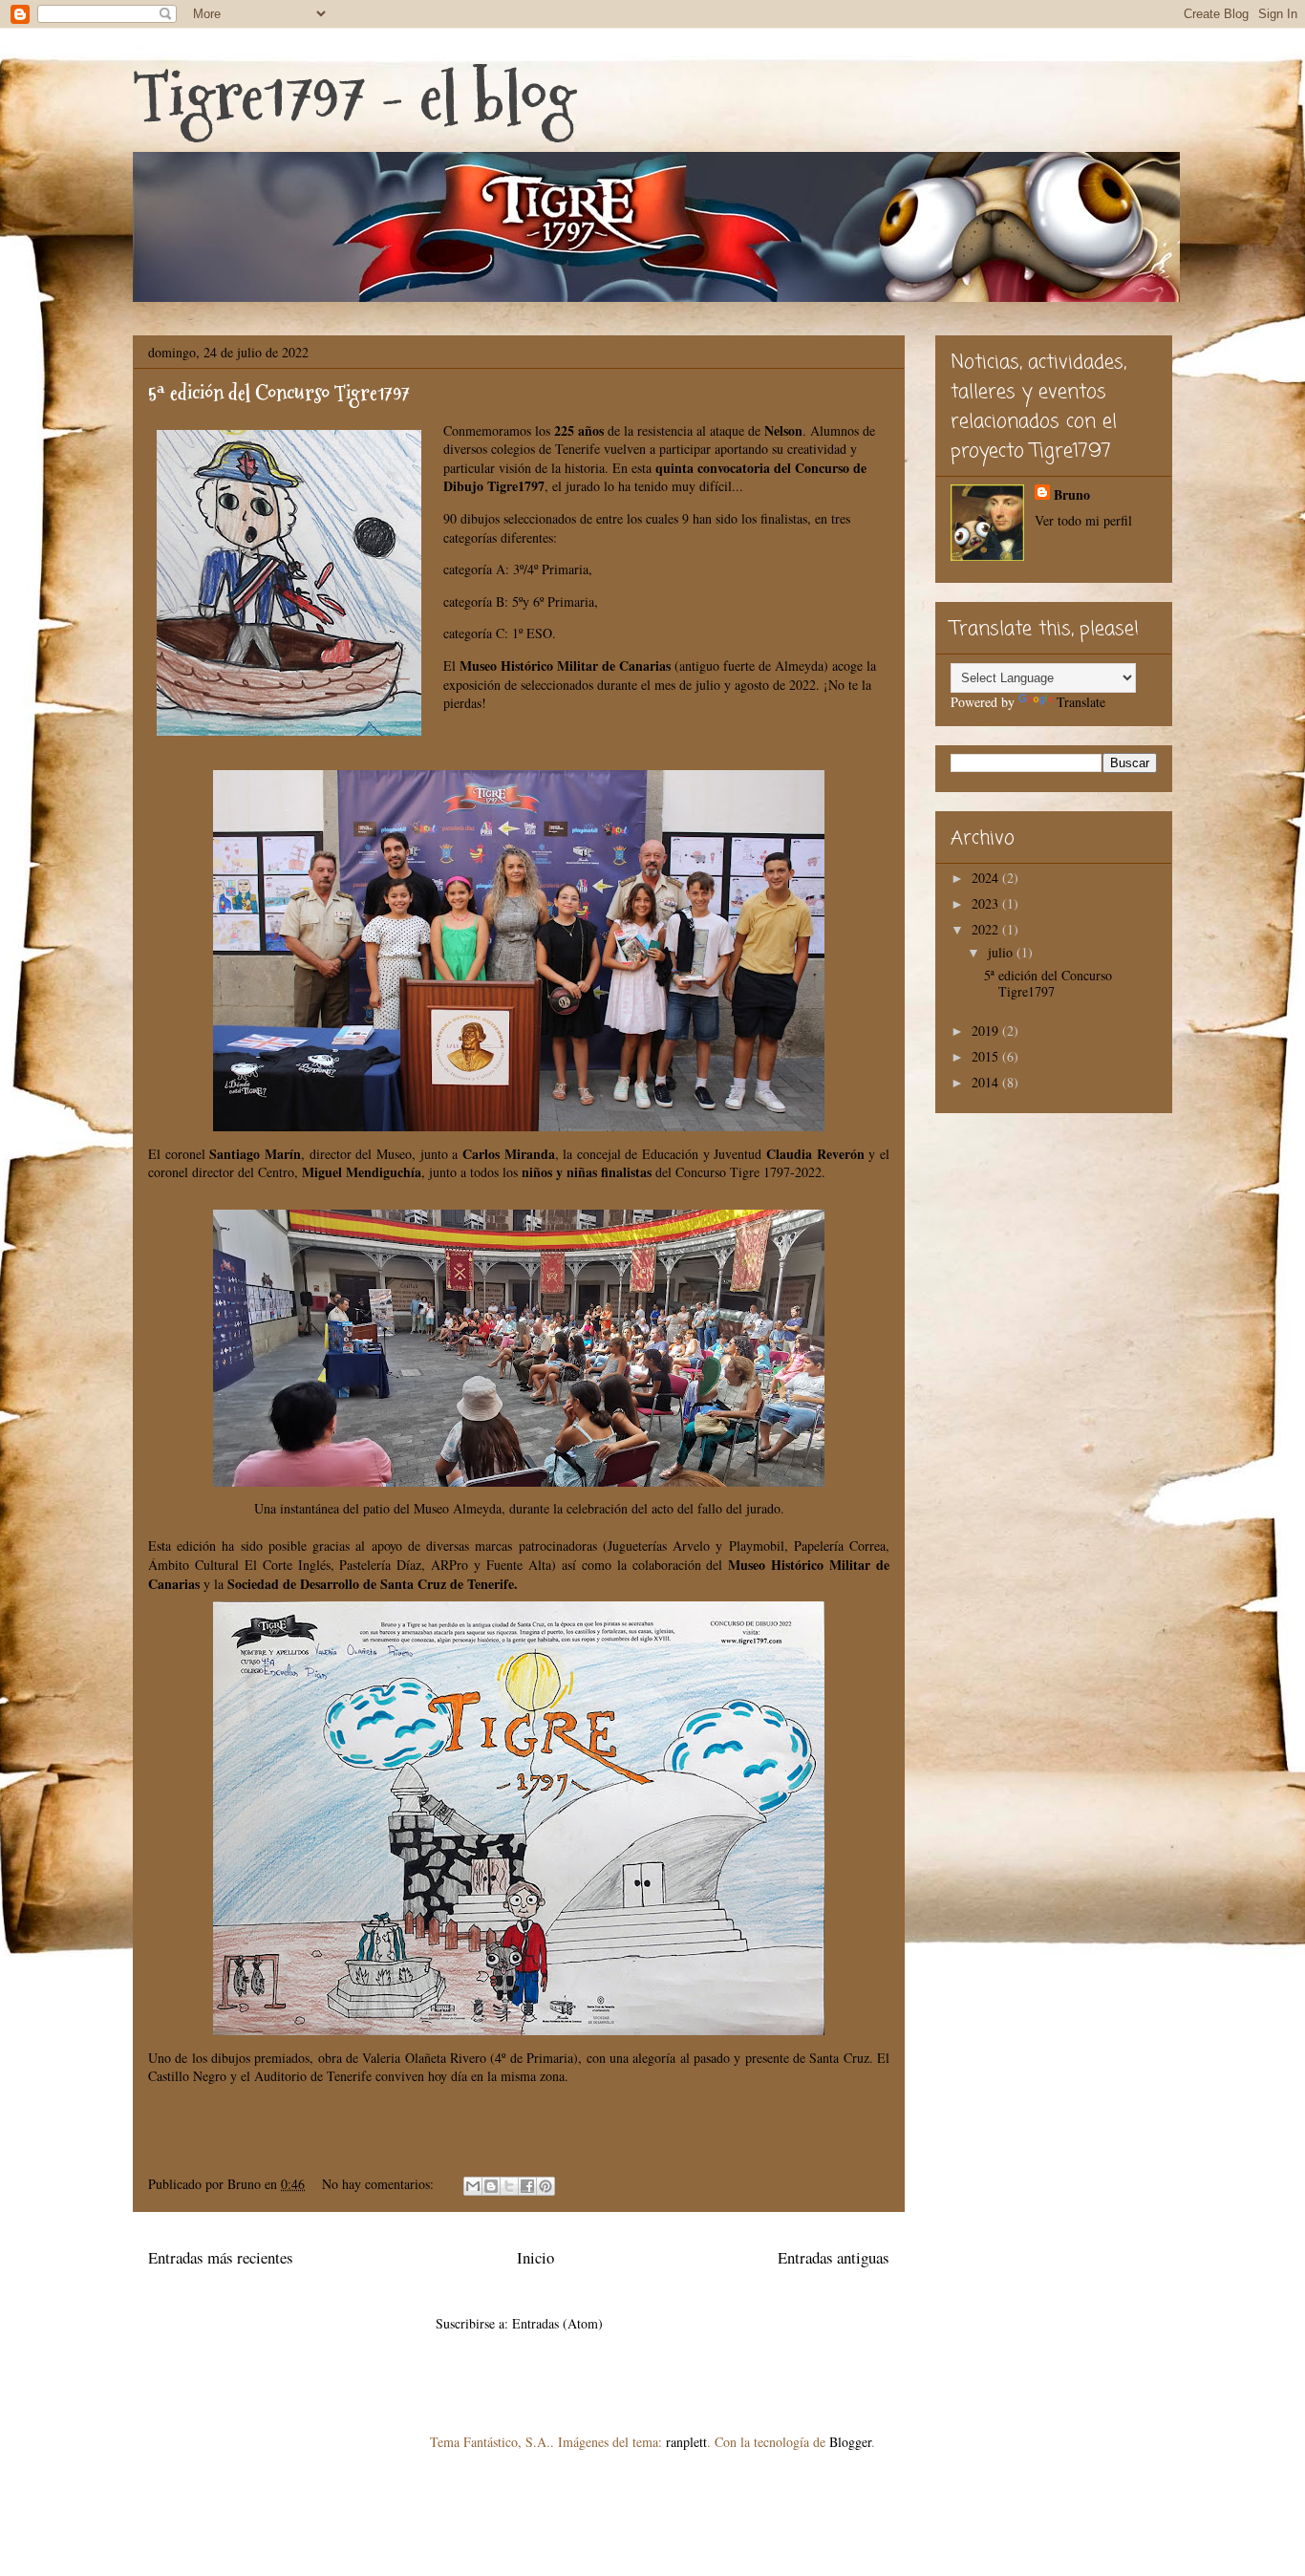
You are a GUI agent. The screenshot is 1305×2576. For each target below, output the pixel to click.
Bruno (1072, 494)
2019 (987, 1030)
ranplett (686, 2442)
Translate (1081, 702)
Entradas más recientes (221, 2257)
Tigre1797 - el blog (354, 96)
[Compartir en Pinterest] (546, 2186)
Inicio (535, 2257)
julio (1002, 952)
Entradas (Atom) (557, 2323)
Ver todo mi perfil (1083, 520)
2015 (987, 1056)
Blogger (850, 2442)
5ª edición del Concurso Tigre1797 (279, 393)
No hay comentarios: (380, 2184)
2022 (987, 929)
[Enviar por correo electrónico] (473, 2186)
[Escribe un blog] (491, 2186)
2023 (987, 903)
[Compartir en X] (509, 2186)
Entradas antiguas (834, 2257)
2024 (987, 878)
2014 (987, 1082)
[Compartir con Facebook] (527, 2186)
